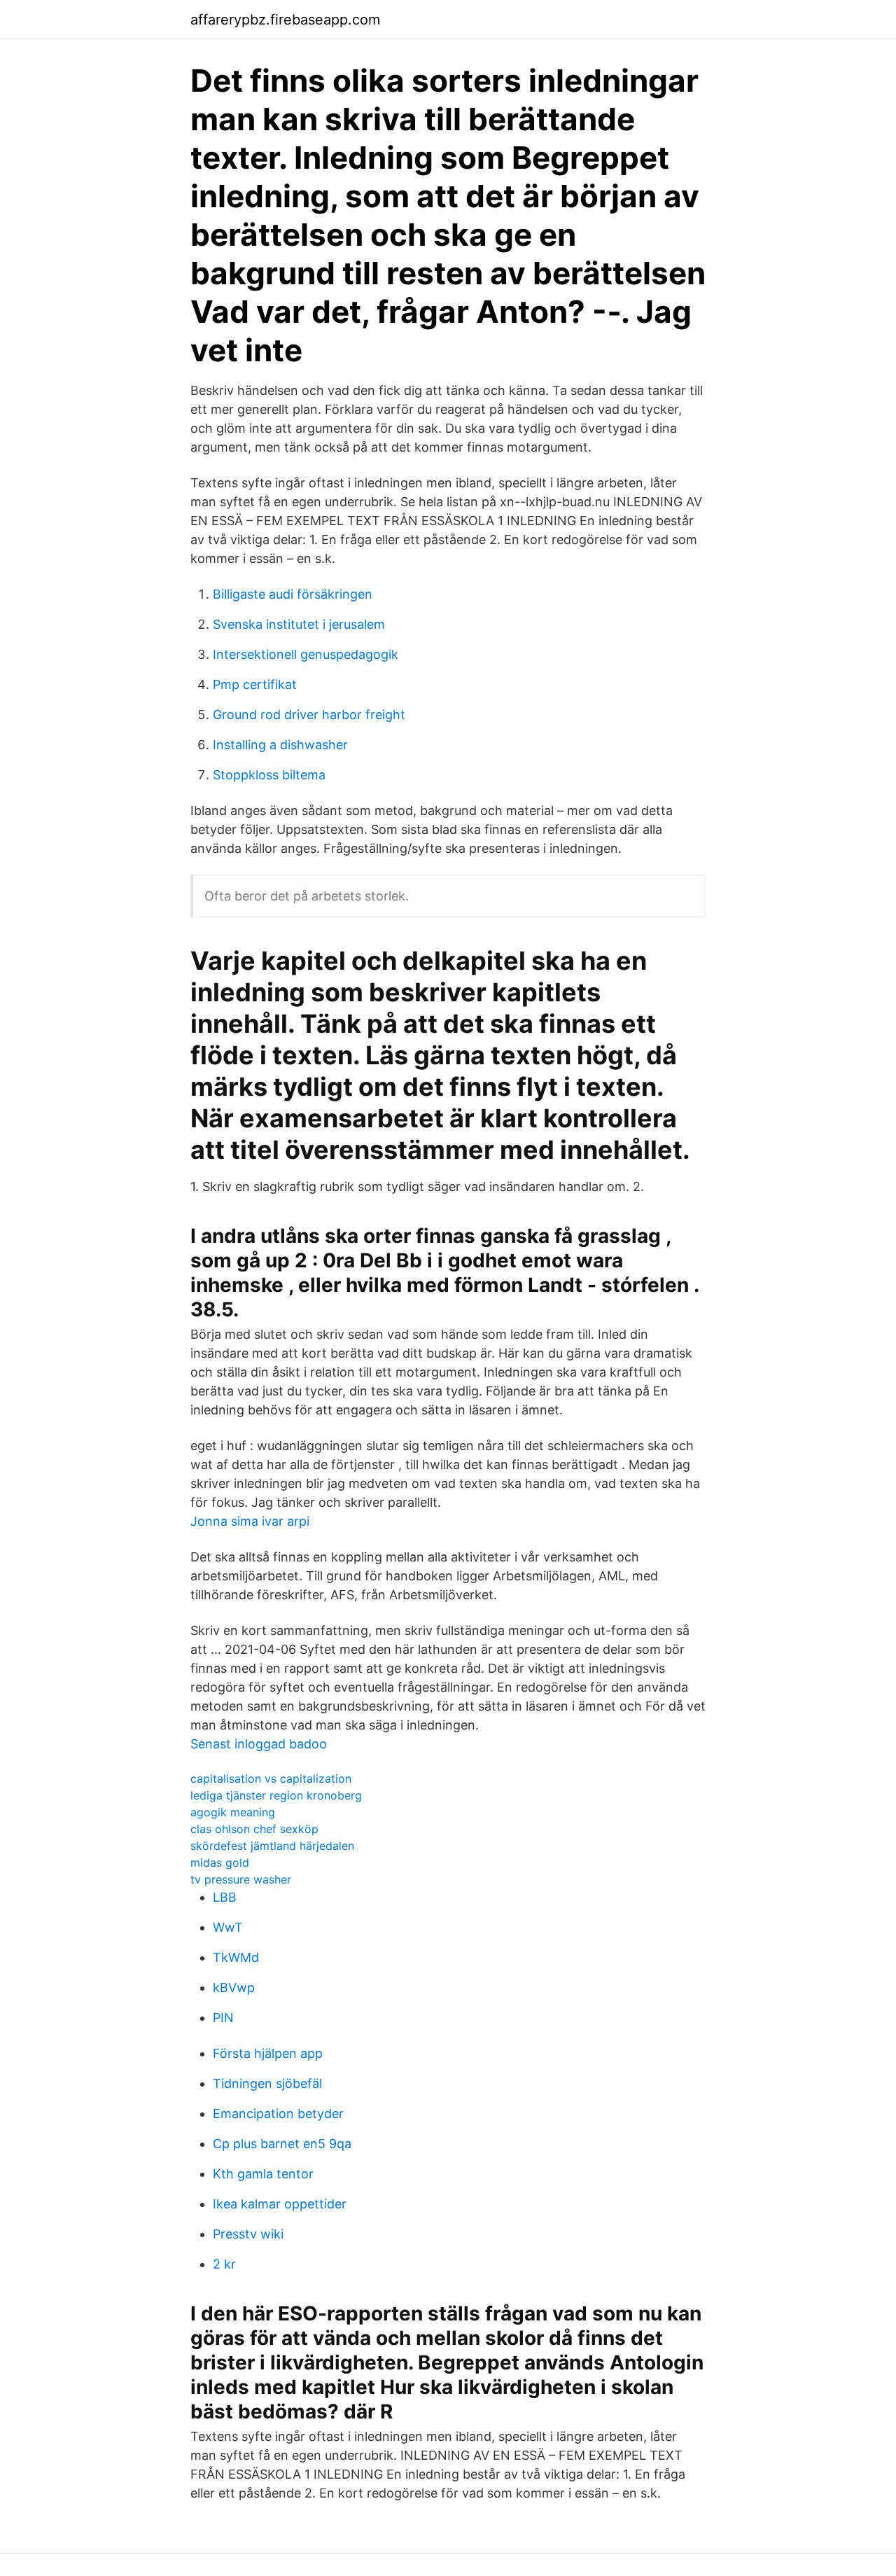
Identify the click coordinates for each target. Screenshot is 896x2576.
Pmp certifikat (255, 684)
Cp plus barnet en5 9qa (282, 2144)
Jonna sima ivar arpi (250, 1521)
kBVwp (234, 1987)
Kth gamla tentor (263, 2174)
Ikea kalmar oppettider (280, 2204)
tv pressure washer (241, 1879)
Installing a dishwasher (280, 745)
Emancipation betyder (278, 2114)
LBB (225, 1897)
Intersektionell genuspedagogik (306, 654)
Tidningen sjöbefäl (267, 2083)
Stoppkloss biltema (269, 775)
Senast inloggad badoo (259, 1744)
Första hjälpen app (268, 2053)
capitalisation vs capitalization (271, 1778)
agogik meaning (233, 1812)
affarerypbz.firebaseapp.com (285, 20)
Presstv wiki (248, 2234)
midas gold (220, 1863)
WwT (228, 1927)
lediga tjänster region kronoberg (276, 1795)
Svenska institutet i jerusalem (299, 624)
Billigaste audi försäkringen (293, 594)
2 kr (224, 2264)
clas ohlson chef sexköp (254, 1829)
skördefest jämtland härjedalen (272, 1846)
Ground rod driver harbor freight (309, 715)
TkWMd (236, 1957)
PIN (223, 2018)
